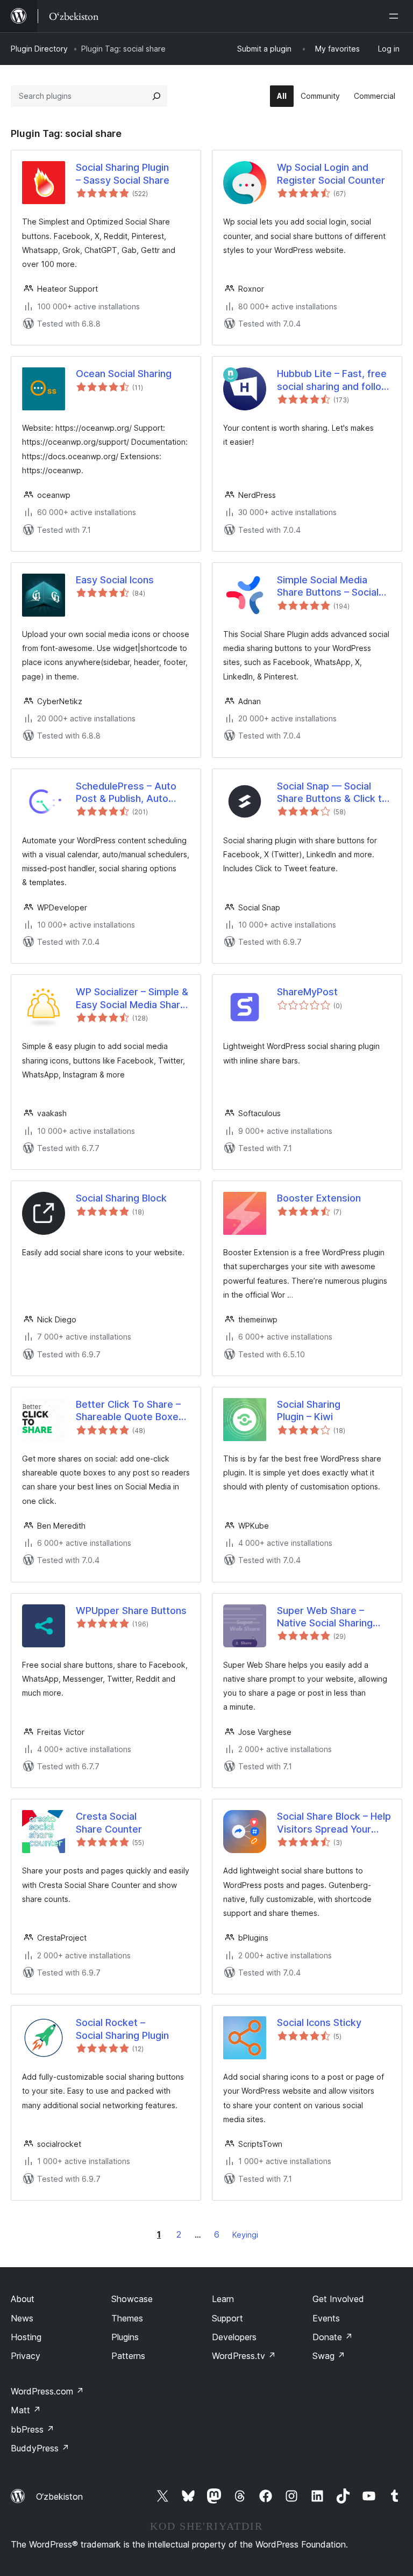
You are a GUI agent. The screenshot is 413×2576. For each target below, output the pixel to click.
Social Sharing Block (121, 1198)
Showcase (132, 2299)
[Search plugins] (156, 96)
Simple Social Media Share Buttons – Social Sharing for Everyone (328, 587)
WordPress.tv (244, 2356)
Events (326, 2318)
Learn (223, 2299)
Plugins (125, 2337)
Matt (26, 2410)
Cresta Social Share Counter (109, 1822)
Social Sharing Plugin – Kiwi (309, 1410)
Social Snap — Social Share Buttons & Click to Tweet (332, 793)
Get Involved (338, 2299)
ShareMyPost (307, 992)
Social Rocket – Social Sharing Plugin (122, 2029)
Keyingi (245, 2235)
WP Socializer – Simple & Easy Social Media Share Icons (132, 998)
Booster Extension (319, 1198)
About (23, 2299)
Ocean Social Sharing (124, 374)
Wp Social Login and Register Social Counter (331, 173)
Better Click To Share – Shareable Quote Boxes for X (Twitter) (130, 1411)
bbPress (33, 2429)
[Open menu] (396, 16)
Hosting (26, 2337)
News (22, 2318)
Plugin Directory (39, 49)
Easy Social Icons (115, 580)
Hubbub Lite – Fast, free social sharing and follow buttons (333, 380)
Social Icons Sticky (319, 2023)
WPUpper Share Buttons (131, 1611)
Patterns (128, 2356)
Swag (329, 2356)
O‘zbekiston (59, 2497)
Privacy (26, 2356)
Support (227, 2318)
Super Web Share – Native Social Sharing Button (325, 1617)
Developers (234, 2337)
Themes (127, 2318)
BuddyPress (40, 2448)
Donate (333, 2337)
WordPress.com (47, 2391)
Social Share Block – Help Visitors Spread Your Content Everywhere (334, 1823)
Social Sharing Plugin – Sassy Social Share (123, 173)
